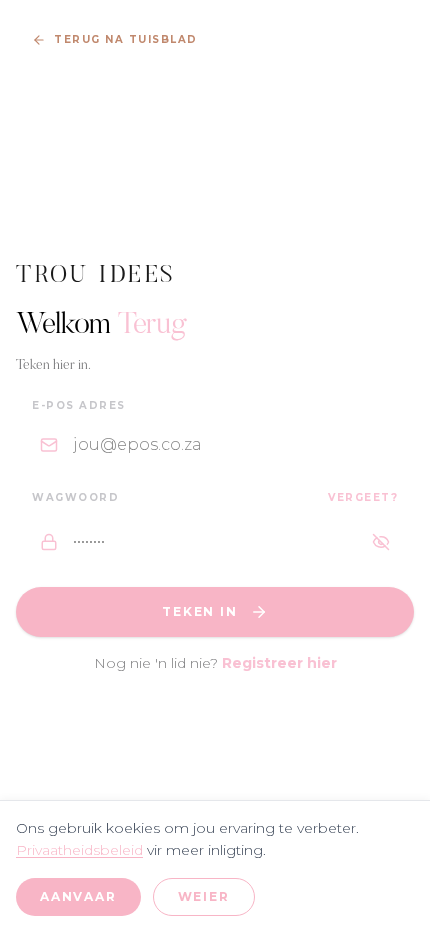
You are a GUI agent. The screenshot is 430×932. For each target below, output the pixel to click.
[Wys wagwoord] (381, 542)
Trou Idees (96, 276)
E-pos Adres (79, 405)
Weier (204, 896)
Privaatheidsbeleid (79, 850)
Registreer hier (279, 663)
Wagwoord (75, 497)
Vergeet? (363, 497)
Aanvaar (78, 896)
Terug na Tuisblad (126, 39)
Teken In (199, 611)
